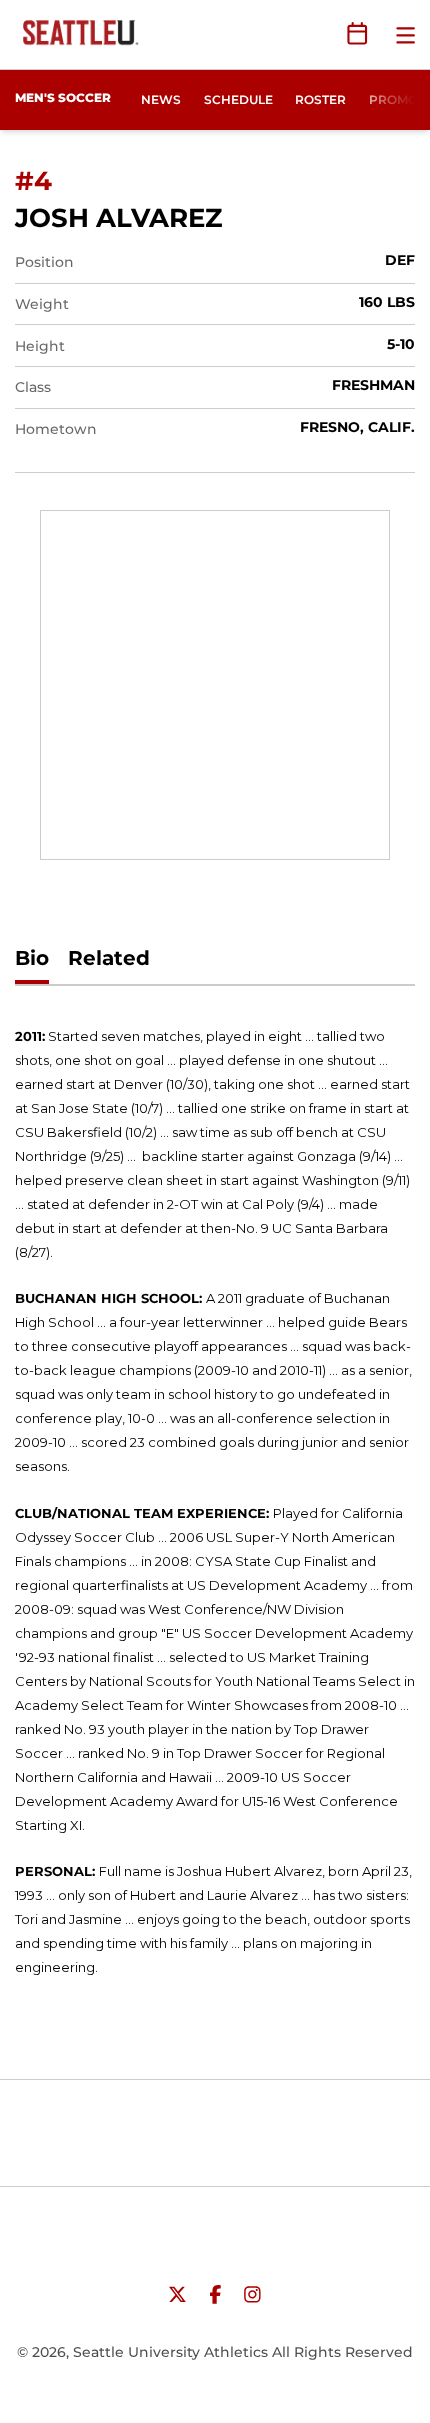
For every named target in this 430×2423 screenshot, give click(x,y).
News (161, 99)
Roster (320, 99)
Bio (32, 1008)
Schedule (238, 99)
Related (109, 1008)
